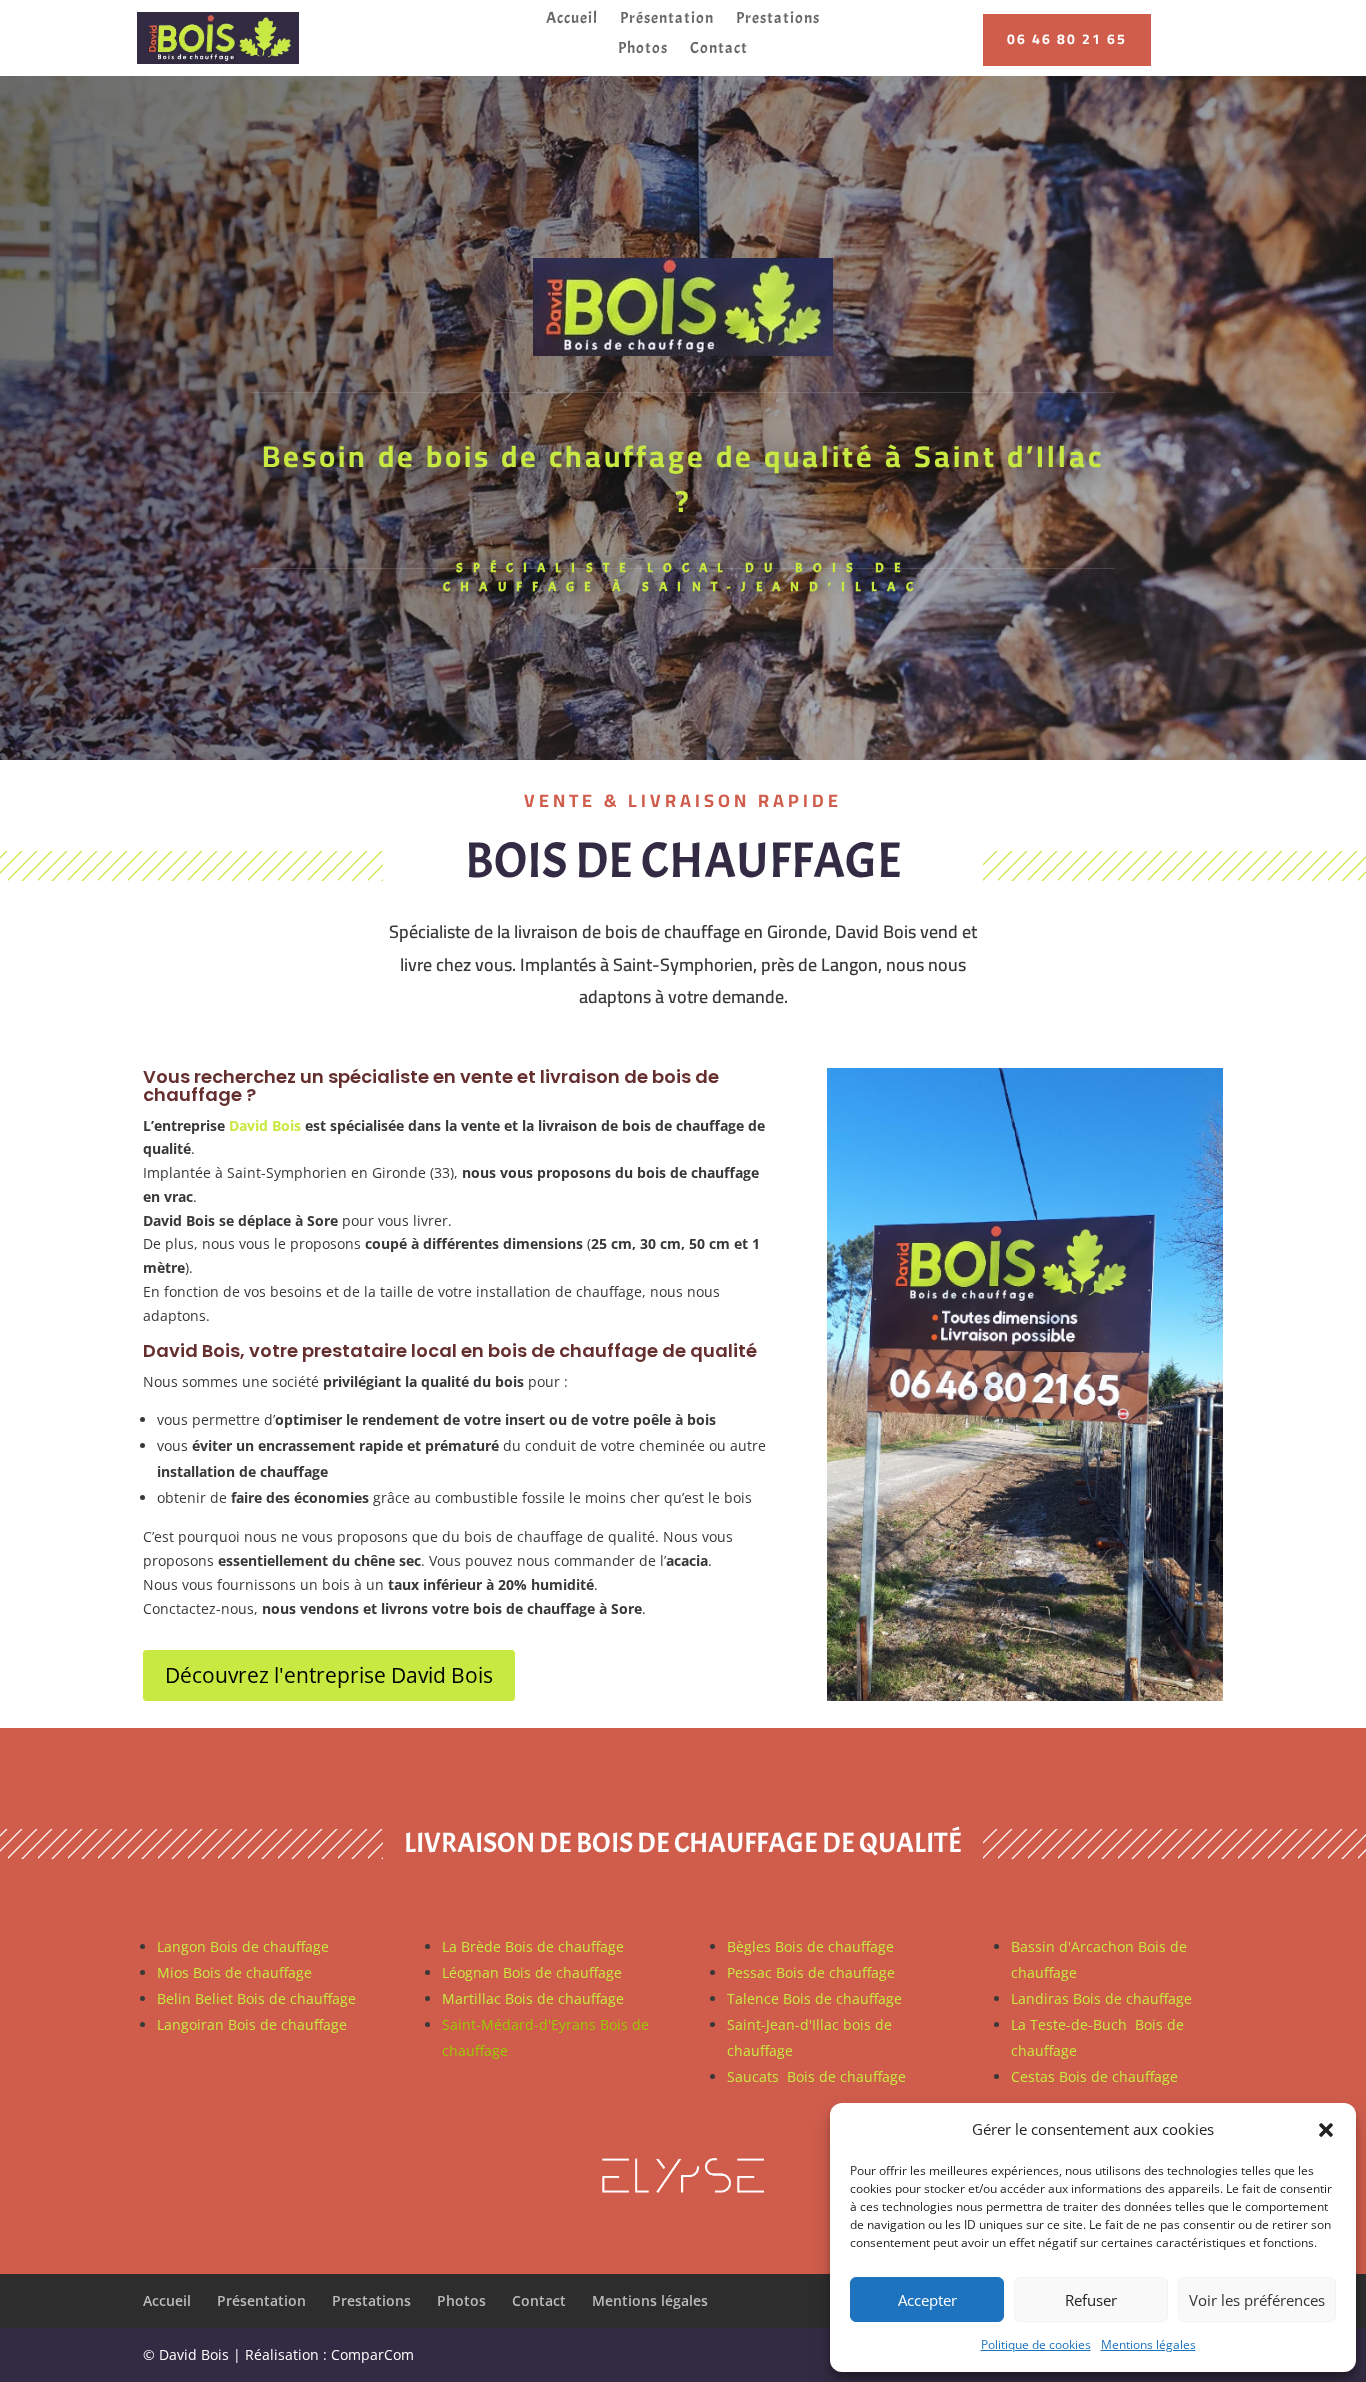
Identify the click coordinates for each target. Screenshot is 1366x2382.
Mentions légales (1148, 2344)
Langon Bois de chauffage (243, 1946)
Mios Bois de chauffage (234, 1972)
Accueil (572, 19)
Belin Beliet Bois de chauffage (256, 1998)
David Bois (265, 1125)
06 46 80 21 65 (1067, 39)
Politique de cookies (1036, 2344)
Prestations (778, 19)
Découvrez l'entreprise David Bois (329, 1675)
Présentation (667, 19)
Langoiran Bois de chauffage (252, 2024)
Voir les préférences (1257, 2300)
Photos (643, 49)
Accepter (927, 2300)
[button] (1326, 2130)
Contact (719, 49)
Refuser (1091, 2300)
